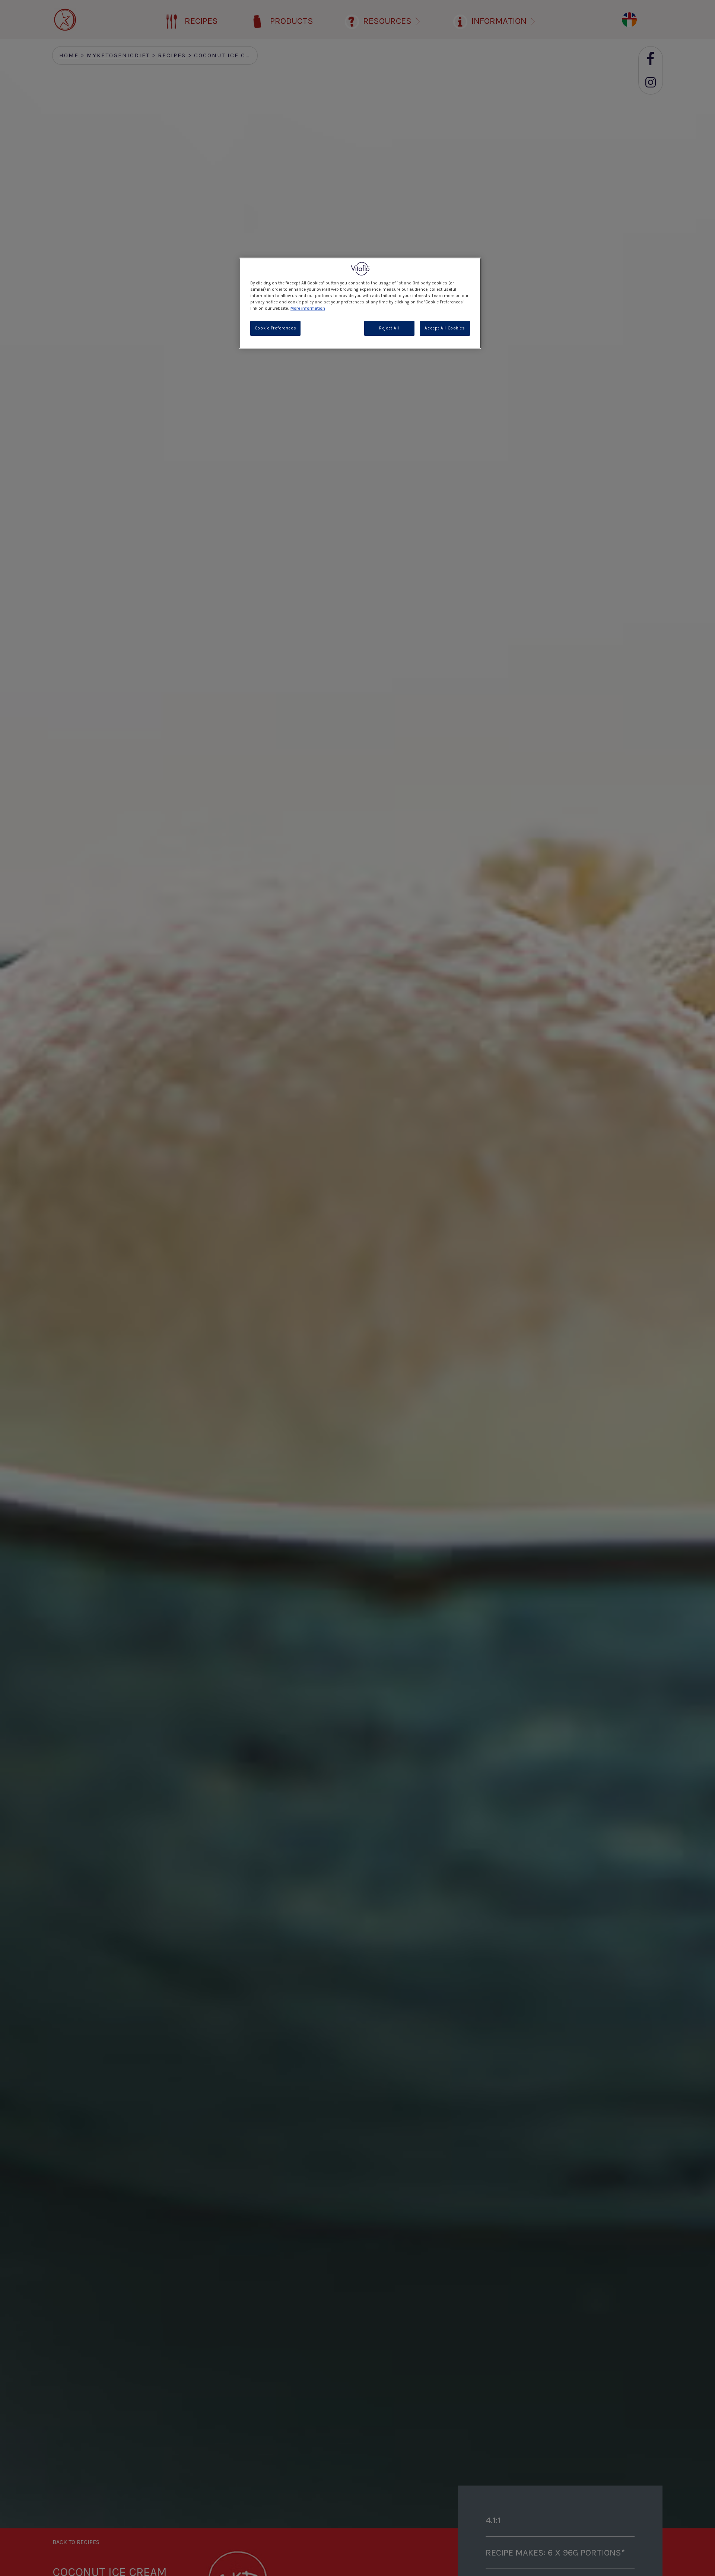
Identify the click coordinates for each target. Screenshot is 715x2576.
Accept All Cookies (445, 328)
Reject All (389, 328)
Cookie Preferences (275, 328)
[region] (360, 303)
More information (308, 308)
